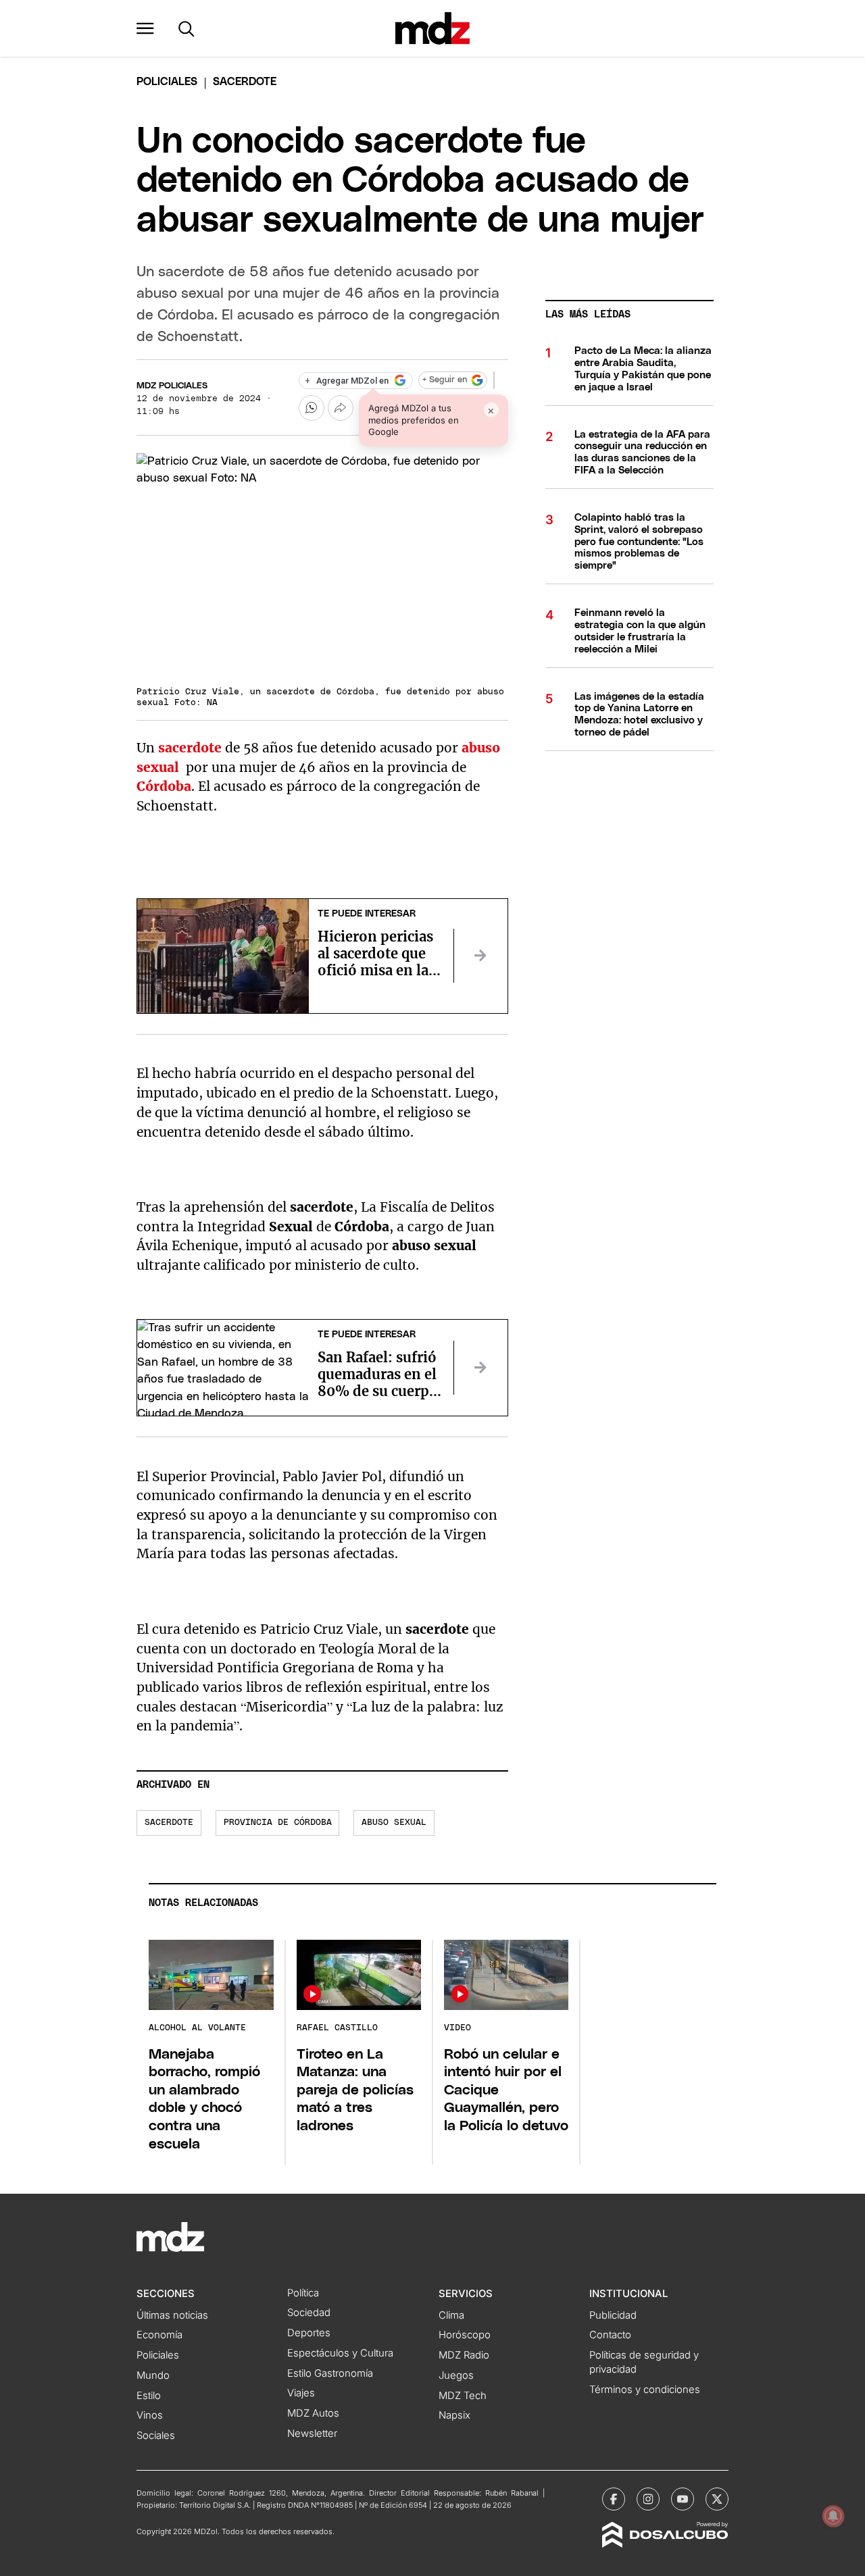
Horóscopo (465, 2335)
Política (303, 2293)
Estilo (149, 2396)
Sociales (156, 2436)
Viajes (301, 2393)
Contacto (610, 2335)
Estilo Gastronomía (330, 2373)
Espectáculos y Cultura (340, 2353)
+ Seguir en (445, 380)
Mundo (153, 2375)
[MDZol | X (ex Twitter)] (717, 2499)
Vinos (150, 2415)
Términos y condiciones (645, 2390)
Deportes (309, 2333)
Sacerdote (169, 1823)
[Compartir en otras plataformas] (341, 408)
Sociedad (309, 2313)
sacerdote (190, 748)
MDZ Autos (313, 2413)
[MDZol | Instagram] (648, 2499)
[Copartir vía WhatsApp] (312, 408)
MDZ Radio (464, 2355)
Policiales (167, 82)
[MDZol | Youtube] (683, 2499)
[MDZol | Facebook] (614, 2499)
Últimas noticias (172, 2315)
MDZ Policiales (172, 386)
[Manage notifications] (833, 2516)
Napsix (454, 2415)
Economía (159, 2335)
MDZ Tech (463, 2396)
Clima (451, 2315)
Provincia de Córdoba (278, 1823)
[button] (145, 28)
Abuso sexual (394, 1823)
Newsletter (312, 2433)
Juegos (456, 2375)
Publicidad (613, 2315)
